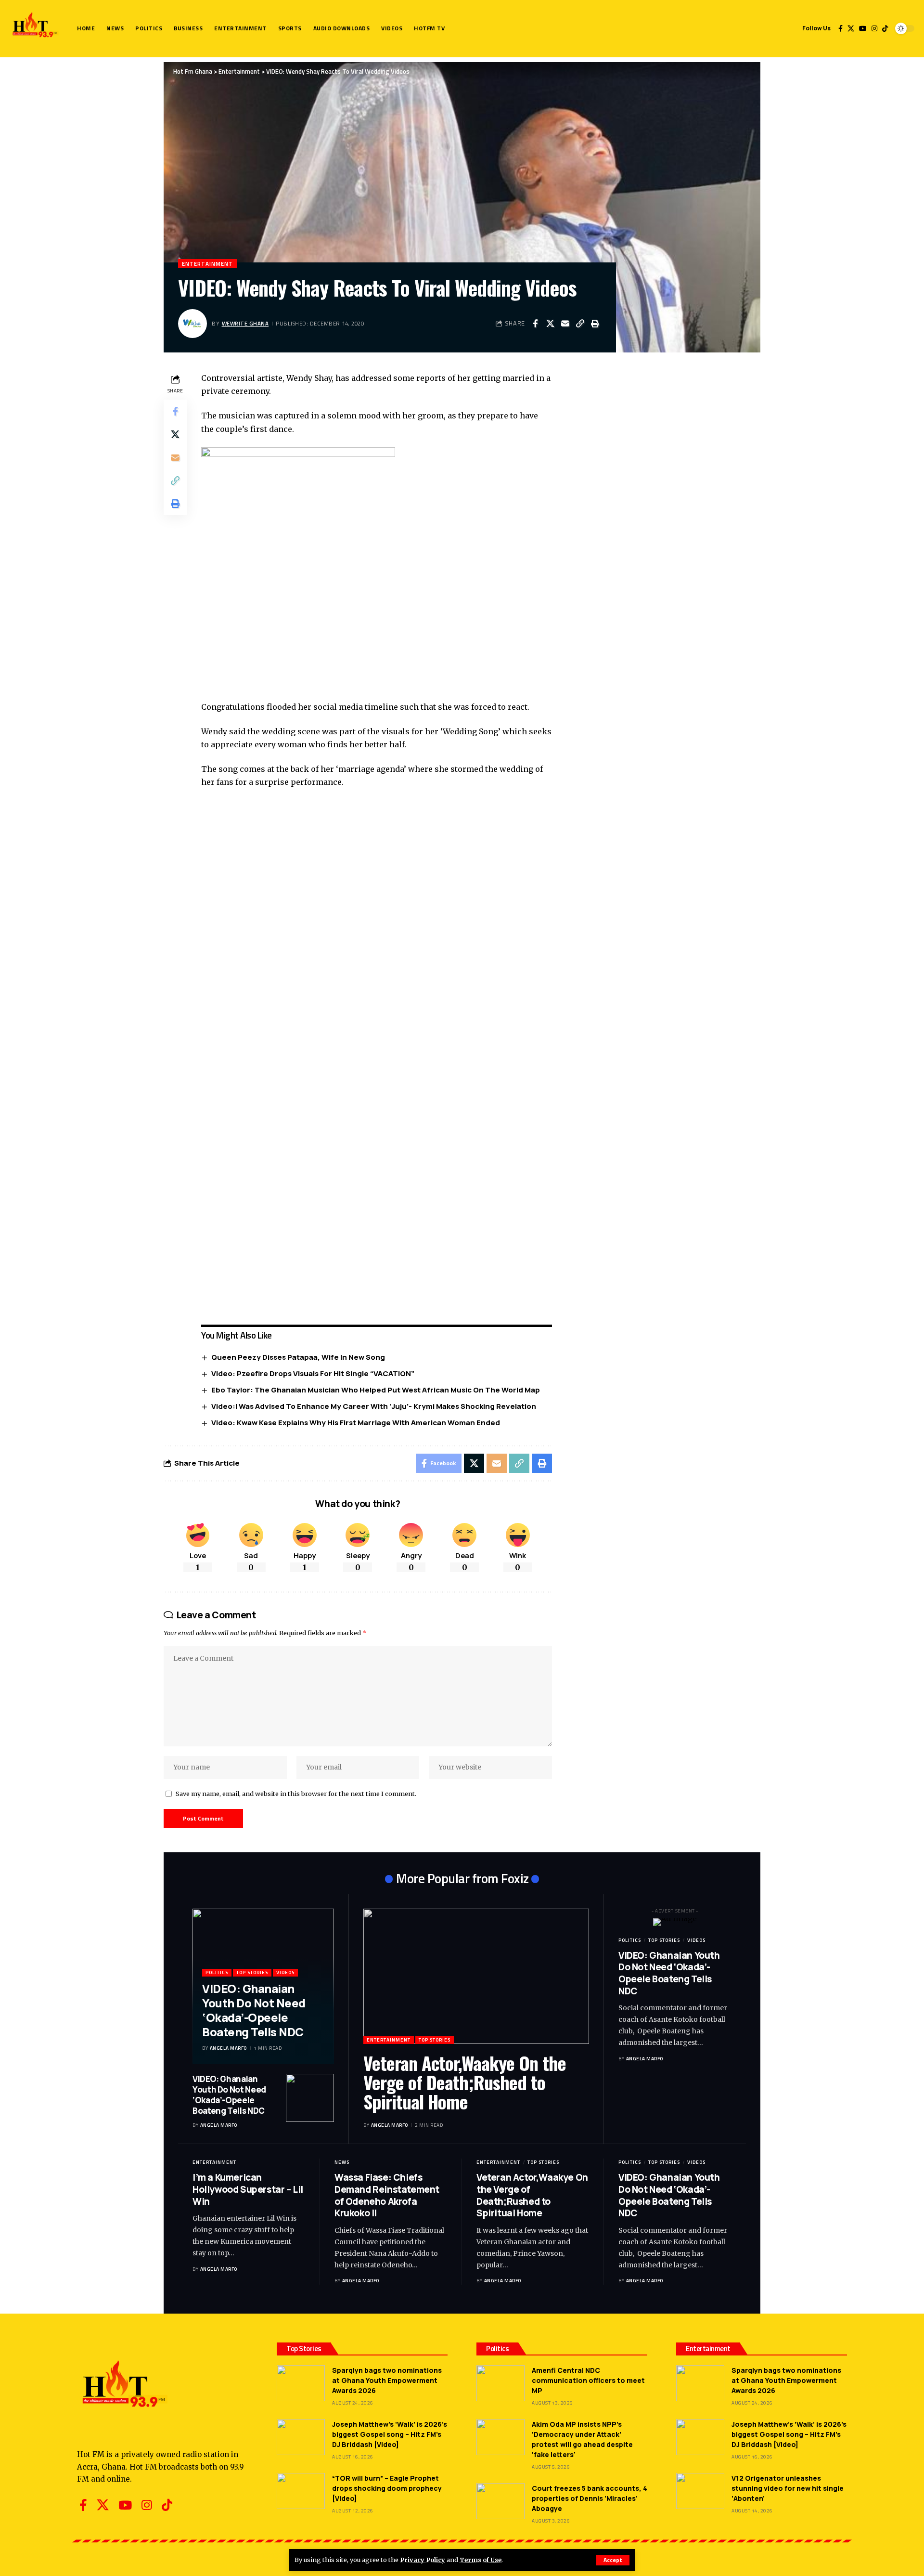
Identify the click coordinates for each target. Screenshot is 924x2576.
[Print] (595, 324)
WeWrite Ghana (245, 323)
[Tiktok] (885, 28)
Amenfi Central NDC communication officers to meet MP (588, 2380)
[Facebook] (841, 28)
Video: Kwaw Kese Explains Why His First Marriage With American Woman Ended (356, 1423)
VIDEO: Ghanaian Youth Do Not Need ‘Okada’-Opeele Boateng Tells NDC (254, 2010)
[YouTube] (863, 28)
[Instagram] (874, 28)
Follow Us (816, 28)
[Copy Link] (580, 324)
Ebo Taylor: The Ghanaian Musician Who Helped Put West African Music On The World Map (376, 1390)
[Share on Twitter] (550, 324)
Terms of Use (481, 2560)
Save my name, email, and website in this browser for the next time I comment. (296, 1794)
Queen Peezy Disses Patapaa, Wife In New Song (298, 1357)
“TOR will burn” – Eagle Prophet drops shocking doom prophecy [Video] (387, 2488)
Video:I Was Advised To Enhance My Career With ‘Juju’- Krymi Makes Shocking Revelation (374, 1406)
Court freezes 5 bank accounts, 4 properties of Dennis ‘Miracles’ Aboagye (590, 2498)
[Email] (565, 324)
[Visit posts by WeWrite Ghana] (192, 324)
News (342, 2162)
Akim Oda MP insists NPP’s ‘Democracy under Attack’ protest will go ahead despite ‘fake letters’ (582, 2439)
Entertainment (207, 264)
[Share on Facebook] (535, 324)
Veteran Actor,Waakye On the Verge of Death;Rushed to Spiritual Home (465, 2082)
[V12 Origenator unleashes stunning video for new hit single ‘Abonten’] (700, 2491)
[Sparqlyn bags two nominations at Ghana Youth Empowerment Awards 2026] (301, 2383)
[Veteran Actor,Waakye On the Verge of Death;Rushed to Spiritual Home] (476, 1976)
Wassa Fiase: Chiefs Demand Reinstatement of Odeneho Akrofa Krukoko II (387, 2195)
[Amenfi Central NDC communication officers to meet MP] (500, 2383)
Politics (217, 1972)
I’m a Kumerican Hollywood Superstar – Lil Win (248, 2189)
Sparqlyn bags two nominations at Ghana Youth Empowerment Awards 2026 (387, 2380)
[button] (613, 2560)
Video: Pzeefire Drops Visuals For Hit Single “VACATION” (313, 1373)
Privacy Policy (423, 2560)
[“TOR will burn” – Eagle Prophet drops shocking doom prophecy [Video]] (301, 2491)
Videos (285, 1972)
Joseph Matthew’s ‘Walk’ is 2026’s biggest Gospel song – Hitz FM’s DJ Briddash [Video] (390, 2434)
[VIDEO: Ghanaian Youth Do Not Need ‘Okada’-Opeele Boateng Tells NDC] (310, 2098)
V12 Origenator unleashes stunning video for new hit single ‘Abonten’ (788, 2488)
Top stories (252, 1972)
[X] (851, 28)
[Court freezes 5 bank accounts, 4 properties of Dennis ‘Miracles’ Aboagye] (500, 2501)
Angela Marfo (228, 2048)
